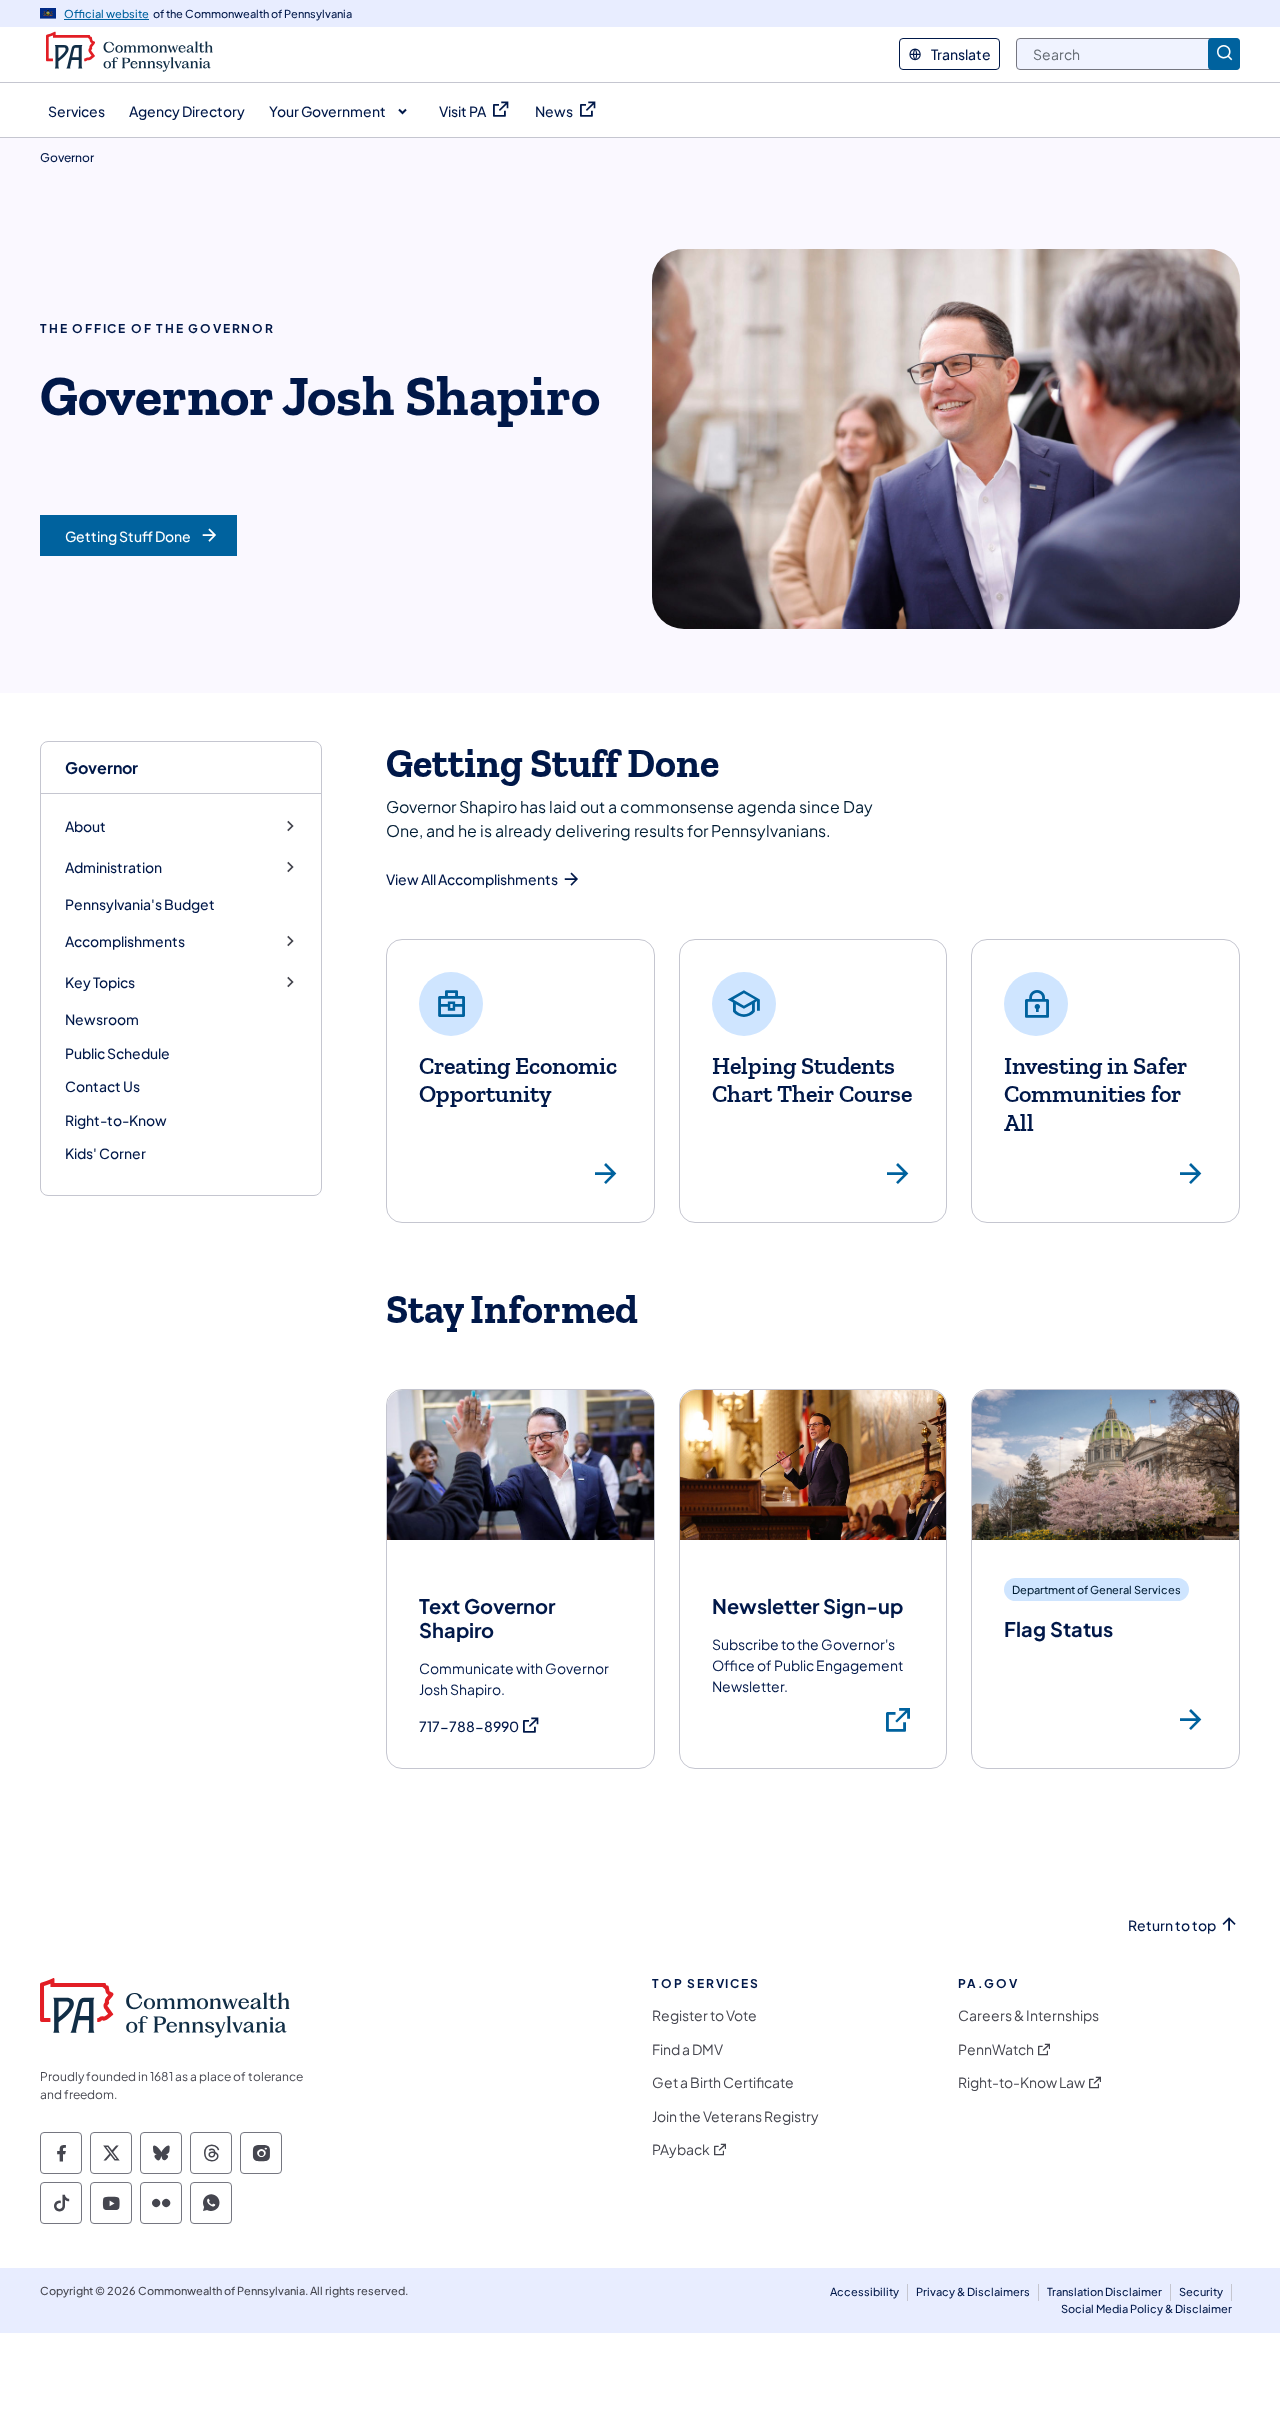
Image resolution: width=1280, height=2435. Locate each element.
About (85, 826)
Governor (101, 767)
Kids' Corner (105, 1153)
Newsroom (102, 1019)
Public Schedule (117, 1053)
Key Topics (100, 982)
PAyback (681, 2149)
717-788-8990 (480, 1726)
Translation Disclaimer (1104, 2291)
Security (1201, 2291)
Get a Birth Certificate (723, 2082)
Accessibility (864, 2291)
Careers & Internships (1028, 2015)
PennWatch (996, 2049)
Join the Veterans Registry (735, 2116)
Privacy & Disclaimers (973, 2291)
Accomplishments (125, 941)
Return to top (1172, 1925)
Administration (113, 867)
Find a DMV (687, 2049)
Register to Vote (704, 2015)
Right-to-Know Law (1021, 2082)
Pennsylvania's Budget (140, 904)
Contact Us (102, 1086)
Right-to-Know (116, 1120)
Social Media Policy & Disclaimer (1146, 2308)
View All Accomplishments (472, 879)
